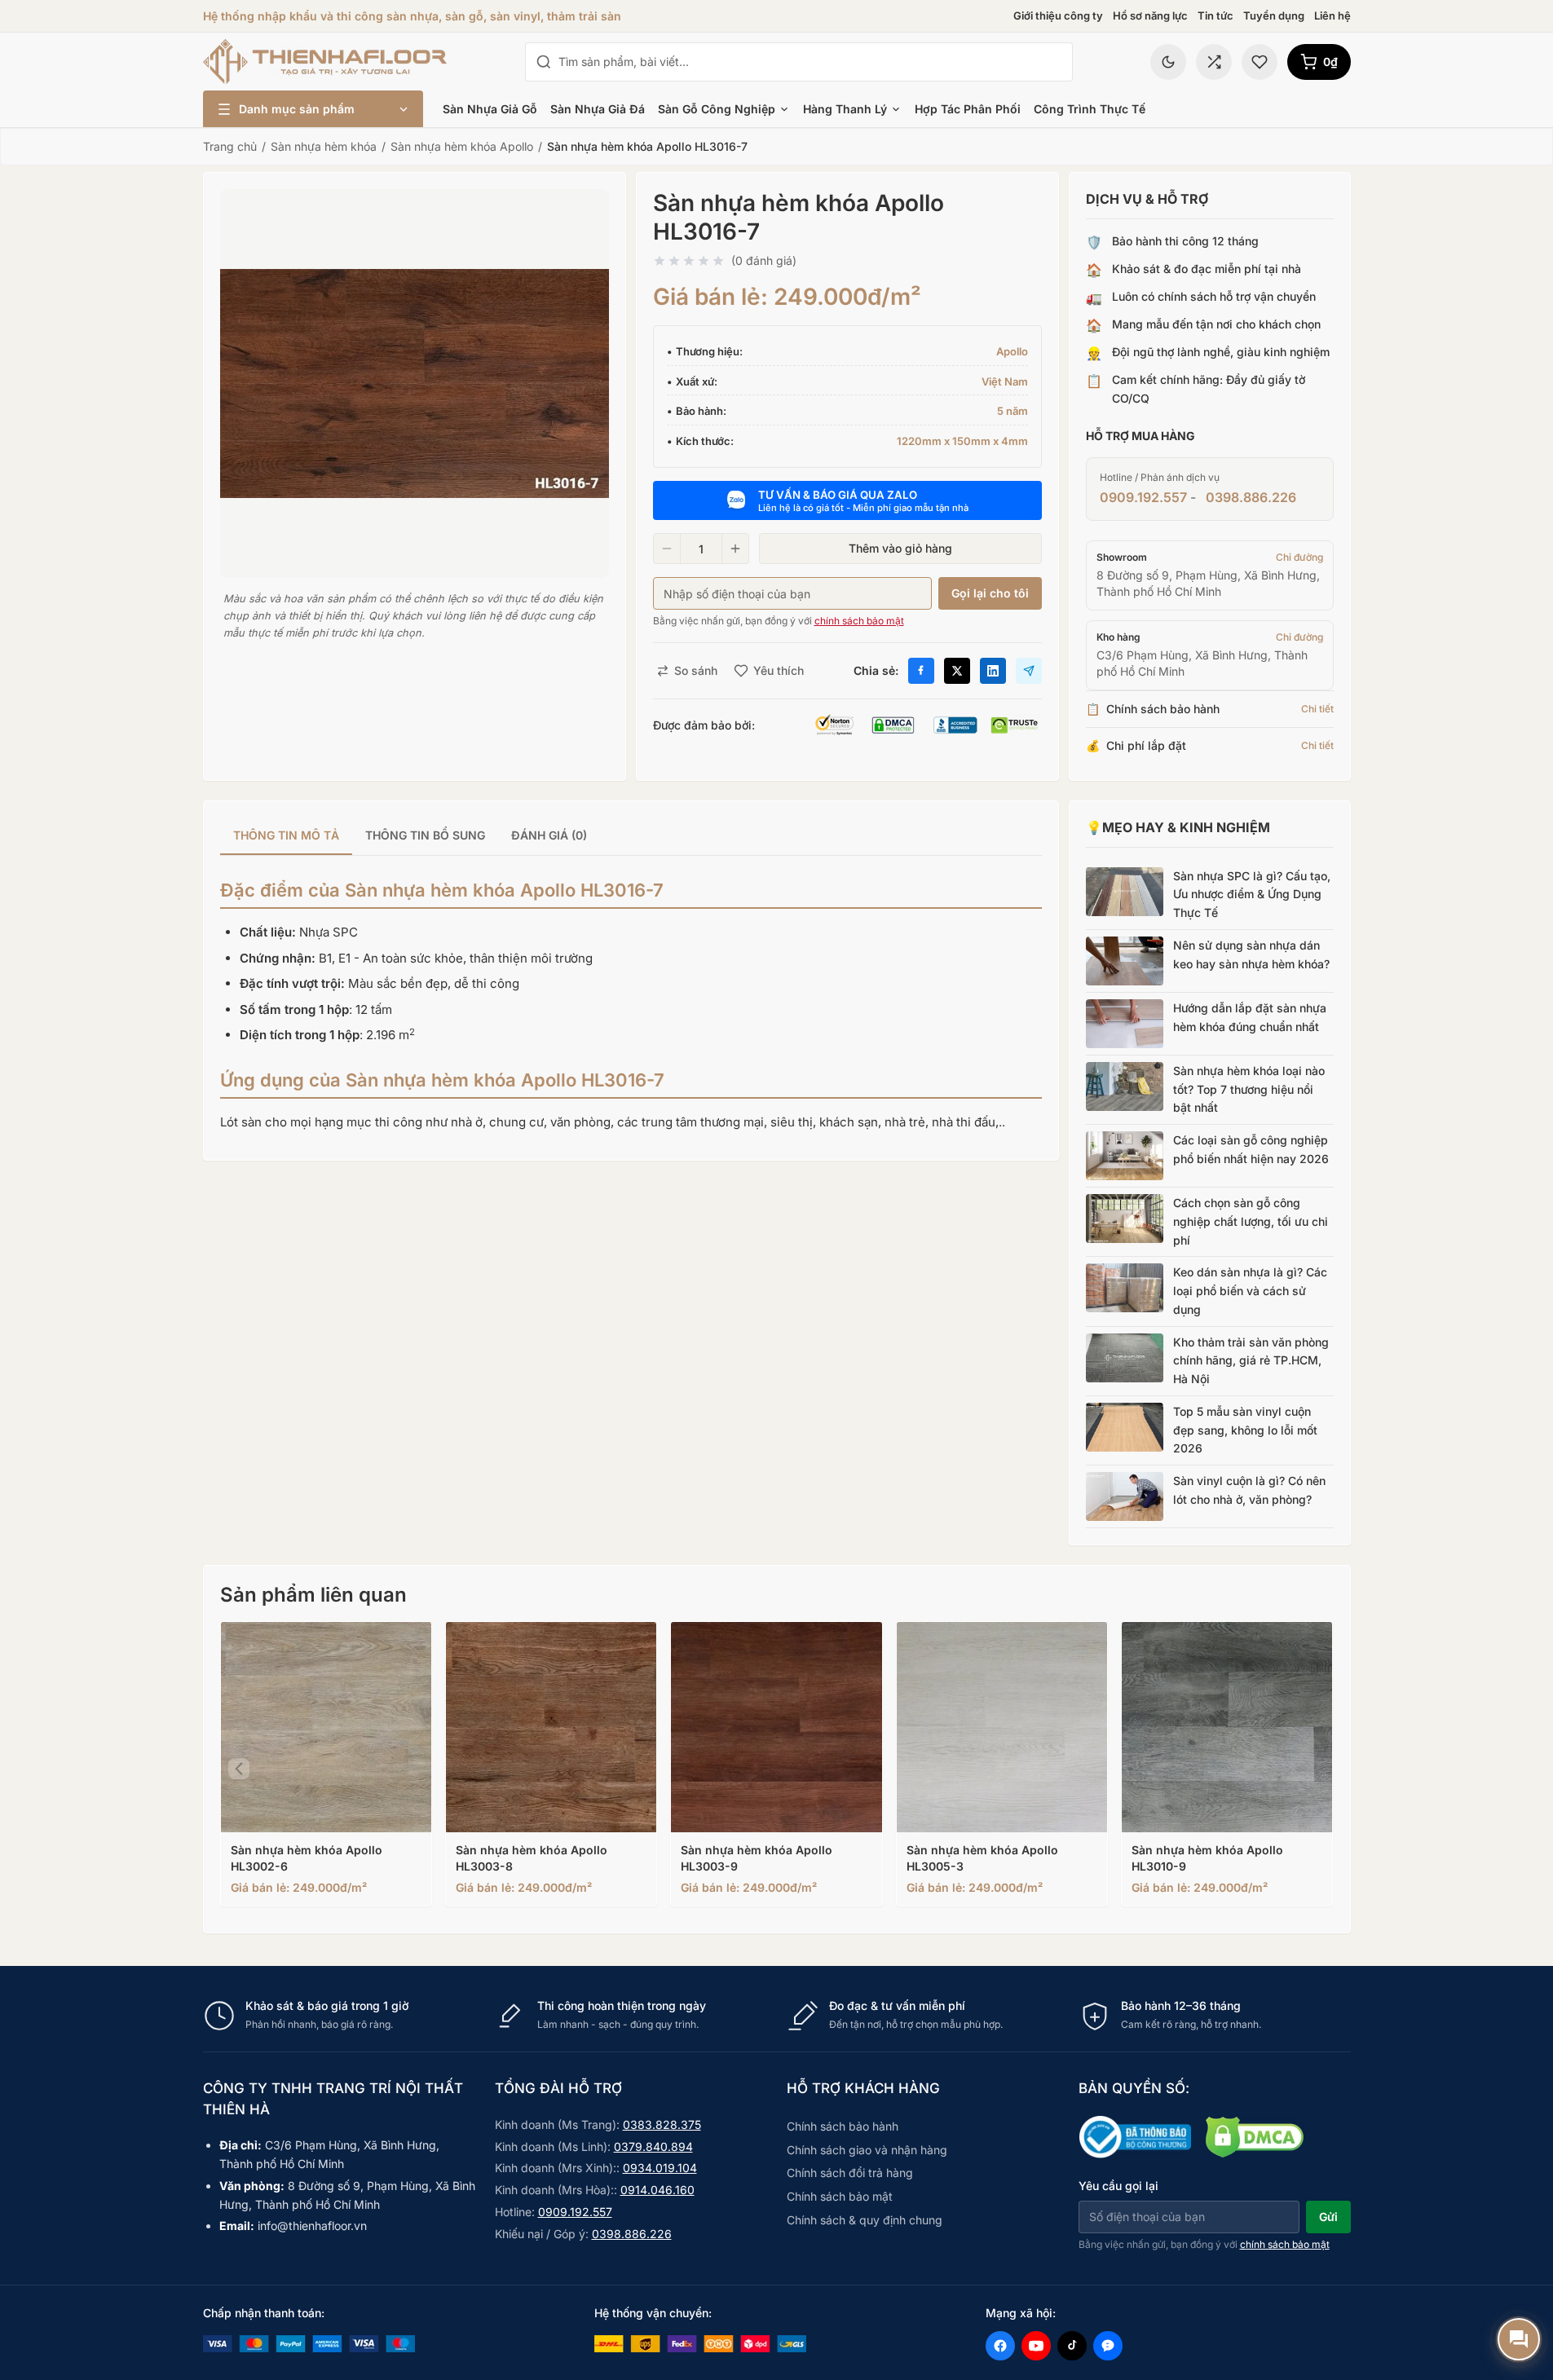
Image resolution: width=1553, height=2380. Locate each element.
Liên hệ (1332, 15)
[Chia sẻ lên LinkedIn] (993, 671)
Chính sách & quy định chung (865, 2220)
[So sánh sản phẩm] (1214, 62)
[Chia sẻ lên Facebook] (921, 671)
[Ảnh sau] (1315, 1769)
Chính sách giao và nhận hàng (867, 2150)
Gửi (1328, 2217)
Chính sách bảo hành (843, 2126)
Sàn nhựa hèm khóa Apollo (462, 146)
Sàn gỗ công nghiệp (717, 109)
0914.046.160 (657, 2190)
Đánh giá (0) (549, 835)
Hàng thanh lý (845, 109)
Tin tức (1215, 15)
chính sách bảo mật (859, 621)
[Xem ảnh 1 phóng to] (415, 383)
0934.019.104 (660, 2168)
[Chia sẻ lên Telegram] (1029, 671)
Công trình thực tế (1090, 109)
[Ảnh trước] (239, 1769)
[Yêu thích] (1260, 62)
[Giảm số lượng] (667, 549)
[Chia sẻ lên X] (957, 671)
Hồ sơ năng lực (1150, 15)
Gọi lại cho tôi (990, 593)
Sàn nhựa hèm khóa (324, 146)
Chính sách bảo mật (840, 2196)
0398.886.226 (1251, 497)
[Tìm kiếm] (544, 62)
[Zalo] (1108, 2346)
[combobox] (810, 62)
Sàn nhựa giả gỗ (490, 109)
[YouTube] (1036, 2346)
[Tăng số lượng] (735, 549)
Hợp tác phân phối (968, 109)
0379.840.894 (653, 2146)
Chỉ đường (1299, 557)
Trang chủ (230, 146)
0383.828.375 (662, 2124)
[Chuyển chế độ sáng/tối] (1168, 62)
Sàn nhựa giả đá (598, 109)
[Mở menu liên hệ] (1519, 2339)
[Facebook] (1000, 2346)
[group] (631, 837)
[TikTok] (1072, 2346)
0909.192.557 (1143, 497)
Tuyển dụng (1274, 15)
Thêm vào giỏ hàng (900, 548)
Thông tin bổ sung (425, 835)
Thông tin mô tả (286, 835)
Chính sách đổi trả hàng (850, 2173)
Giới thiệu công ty (1058, 15)
